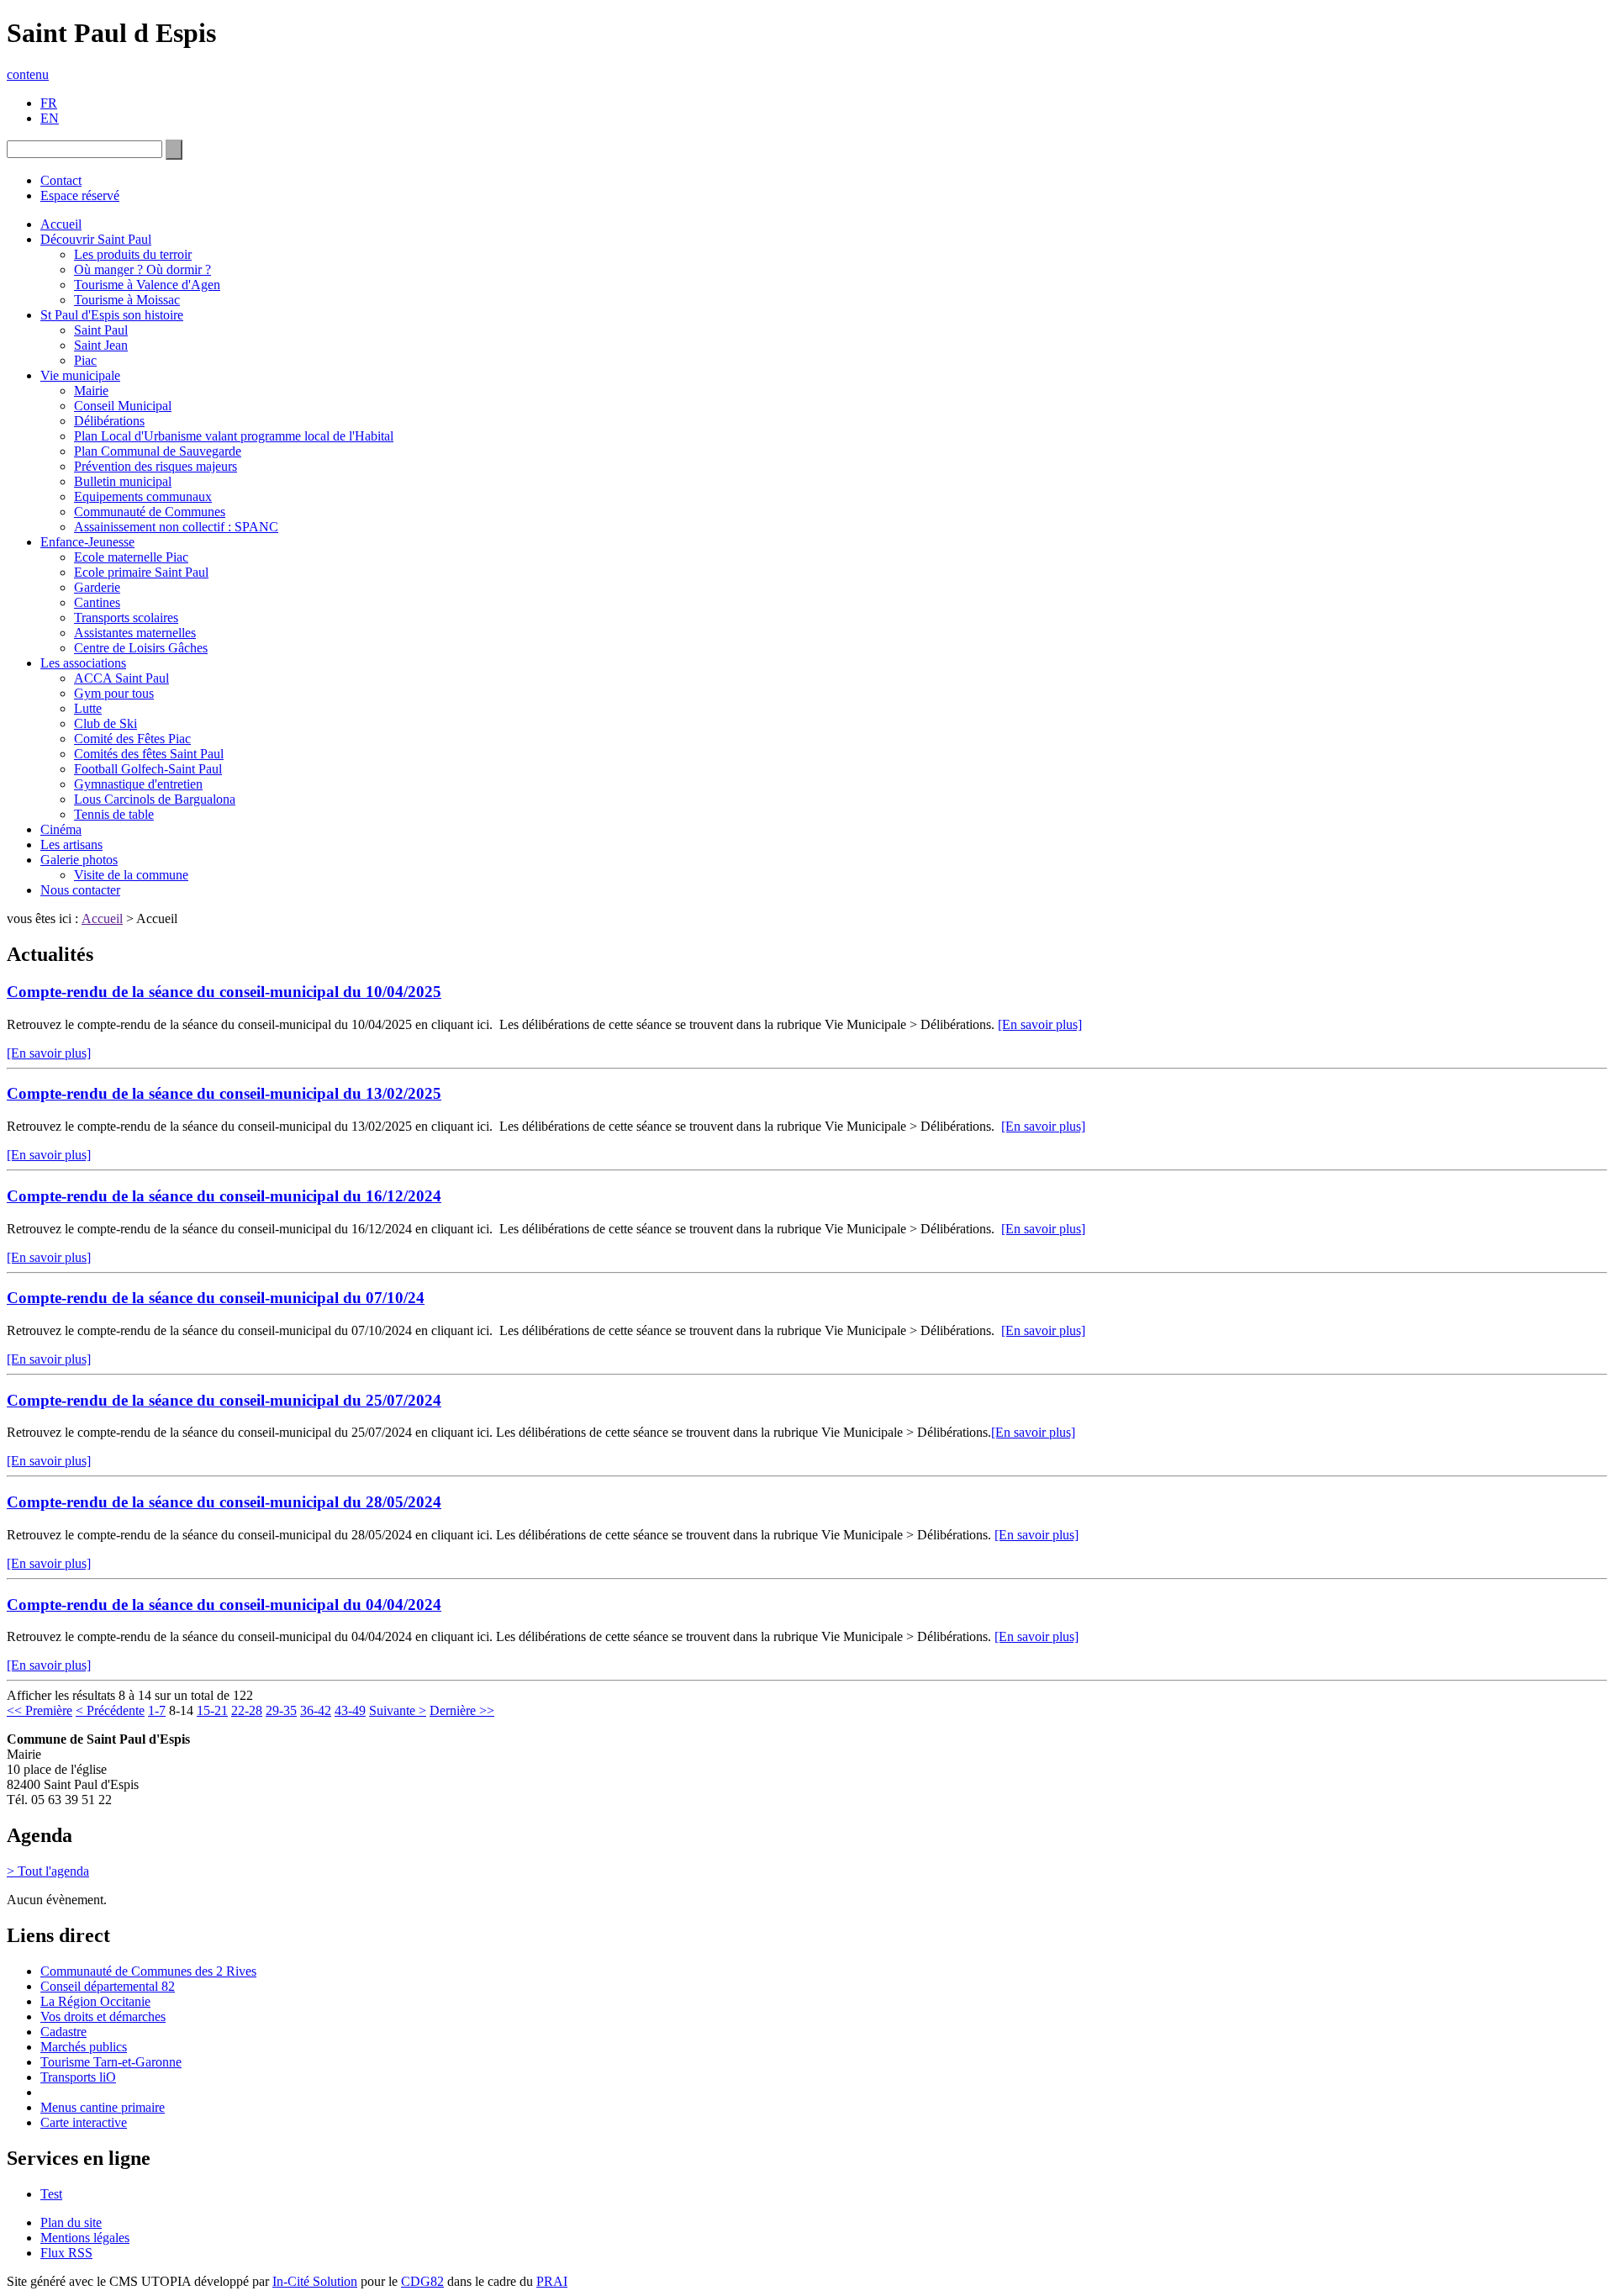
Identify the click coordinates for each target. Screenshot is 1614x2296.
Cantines (97, 602)
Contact (61, 180)
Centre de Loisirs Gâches (141, 648)
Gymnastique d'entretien (138, 784)
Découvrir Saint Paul (96, 239)
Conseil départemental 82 (108, 1986)
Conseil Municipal (123, 406)
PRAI (552, 2281)
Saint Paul (101, 330)
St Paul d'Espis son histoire (112, 315)
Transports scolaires (126, 618)
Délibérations (109, 421)
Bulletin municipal (123, 481)
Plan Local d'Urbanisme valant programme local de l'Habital (234, 436)
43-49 (350, 1710)
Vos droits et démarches (103, 2016)
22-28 (247, 1710)
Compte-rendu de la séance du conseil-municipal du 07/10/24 (216, 1298)
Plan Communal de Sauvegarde (158, 451)
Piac (85, 360)
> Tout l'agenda (48, 1871)
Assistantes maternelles (135, 633)
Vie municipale (80, 375)
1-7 (157, 1710)
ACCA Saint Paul (121, 678)
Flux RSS (66, 2253)
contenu (28, 74)
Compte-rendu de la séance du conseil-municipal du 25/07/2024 (224, 1400)
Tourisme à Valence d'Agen (147, 285)
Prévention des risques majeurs (156, 466)
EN (50, 118)
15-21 (212, 1710)
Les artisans (71, 845)
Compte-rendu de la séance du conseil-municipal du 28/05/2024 (224, 1502)
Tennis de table (114, 814)
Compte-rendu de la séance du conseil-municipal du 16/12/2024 (224, 1196)
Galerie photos (79, 860)
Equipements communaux (143, 496)
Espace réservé (80, 195)
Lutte (88, 708)
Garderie (97, 587)
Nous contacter (80, 890)
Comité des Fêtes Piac (132, 739)
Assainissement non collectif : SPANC (176, 527)
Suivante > (398, 1710)
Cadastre (63, 2032)
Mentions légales (85, 2238)
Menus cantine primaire (103, 2107)
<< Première (40, 1710)
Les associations (83, 663)
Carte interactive (84, 2122)
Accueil (61, 224)
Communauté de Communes (150, 512)
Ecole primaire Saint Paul (141, 572)
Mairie (91, 391)
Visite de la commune (131, 875)
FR (49, 103)
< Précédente (110, 1710)
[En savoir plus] (1040, 1024)
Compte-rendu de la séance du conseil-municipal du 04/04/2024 (224, 1605)
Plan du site (71, 2222)
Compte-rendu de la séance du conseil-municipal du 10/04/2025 (224, 992)
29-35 (281, 1710)
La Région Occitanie (95, 2001)
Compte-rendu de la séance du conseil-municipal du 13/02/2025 (224, 1093)
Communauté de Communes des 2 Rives (148, 1971)
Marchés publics (84, 2047)
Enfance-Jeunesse (87, 542)
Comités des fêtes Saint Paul (149, 754)
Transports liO (78, 2077)
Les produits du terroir (133, 254)
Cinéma (61, 829)
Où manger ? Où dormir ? (142, 269)
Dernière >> (462, 1710)
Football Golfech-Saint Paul (148, 769)
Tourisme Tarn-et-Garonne (111, 2062)
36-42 (316, 1710)
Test (51, 2194)
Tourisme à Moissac (127, 300)
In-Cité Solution (315, 2281)
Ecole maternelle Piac (131, 557)
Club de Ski (105, 723)
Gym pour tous (114, 693)
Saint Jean (101, 345)
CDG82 (422, 2281)
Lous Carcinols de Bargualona (155, 799)
